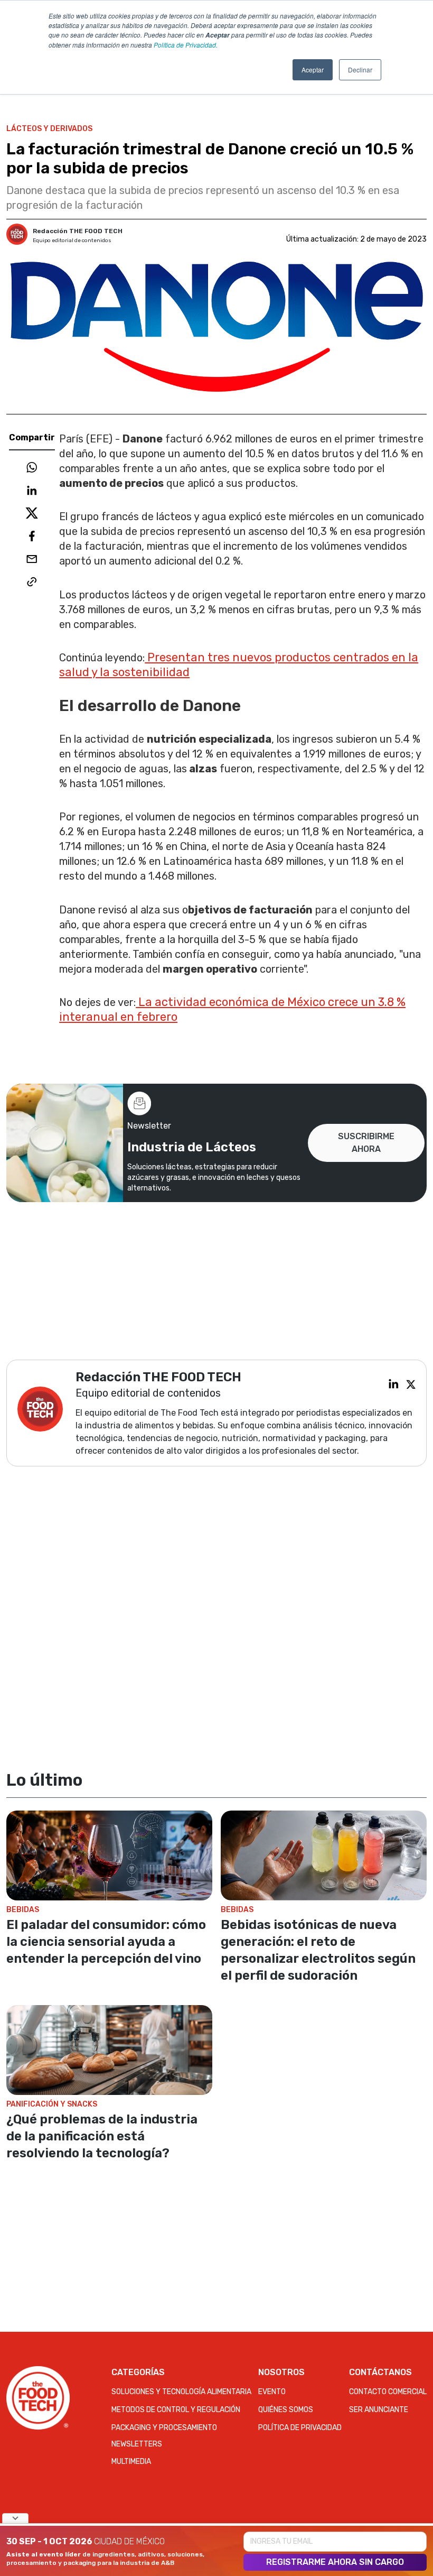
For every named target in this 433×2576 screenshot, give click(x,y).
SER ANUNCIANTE (379, 2410)
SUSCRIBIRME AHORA (366, 1143)
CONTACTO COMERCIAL (388, 2392)
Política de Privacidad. (186, 45)
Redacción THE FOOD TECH (78, 231)
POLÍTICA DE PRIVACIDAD (300, 2428)
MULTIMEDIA (131, 2462)
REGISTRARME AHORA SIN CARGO (335, 2562)
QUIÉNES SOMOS (286, 2410)
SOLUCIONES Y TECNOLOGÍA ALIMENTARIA (181, 2392)
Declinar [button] (360, 70)
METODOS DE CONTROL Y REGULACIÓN (176, 2410)
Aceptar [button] (313, 70)
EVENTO (272, 2392)
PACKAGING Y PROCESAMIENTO (164, 2428)
